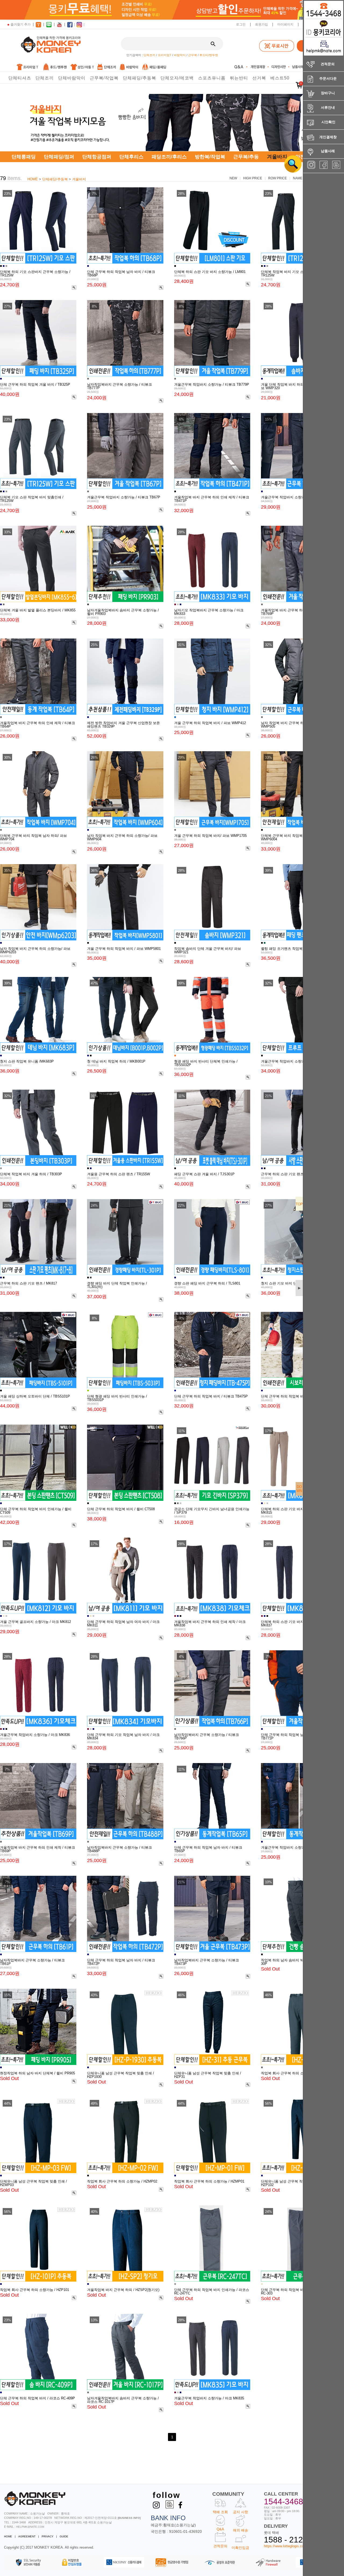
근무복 (193, 55)
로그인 (241, 24)
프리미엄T (165, 55)
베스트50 (280, 78)
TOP (299, 1204)
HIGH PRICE (253, 178)
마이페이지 (285, 24)
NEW (233, 178)
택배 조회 (220, 2512)
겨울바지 (79, 179)
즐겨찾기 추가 (21, 24)
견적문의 (220, 2546)
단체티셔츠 (20, 78)
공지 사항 (241, 2512)
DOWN (299, 1489)
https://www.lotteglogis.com (285, 2546)
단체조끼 (149, 55)
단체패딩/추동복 (139, 78)
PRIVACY (48, 2536)
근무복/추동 (246, 157)
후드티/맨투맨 (209, 55)
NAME (298, 178)
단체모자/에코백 (177, 78)
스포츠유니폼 (212, 78)
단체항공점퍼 (97, 157)
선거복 (259, 78)
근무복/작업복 (104, 78)
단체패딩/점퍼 (59, 157)
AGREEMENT (27, 2536)
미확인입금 (240, 2548)
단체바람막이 (72, 78)
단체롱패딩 (24, 157)
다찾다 (289, 164)
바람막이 (180, 55)
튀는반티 (239, 78)
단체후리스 (131, 157)
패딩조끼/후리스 (169, 157)
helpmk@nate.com (30, 2527)
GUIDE (64, 2536)
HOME (33, 179)
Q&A (220, 2529)
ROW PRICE (277, 178)
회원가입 (261, 24)
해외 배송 (241, 2530)
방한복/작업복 (210, 157)
